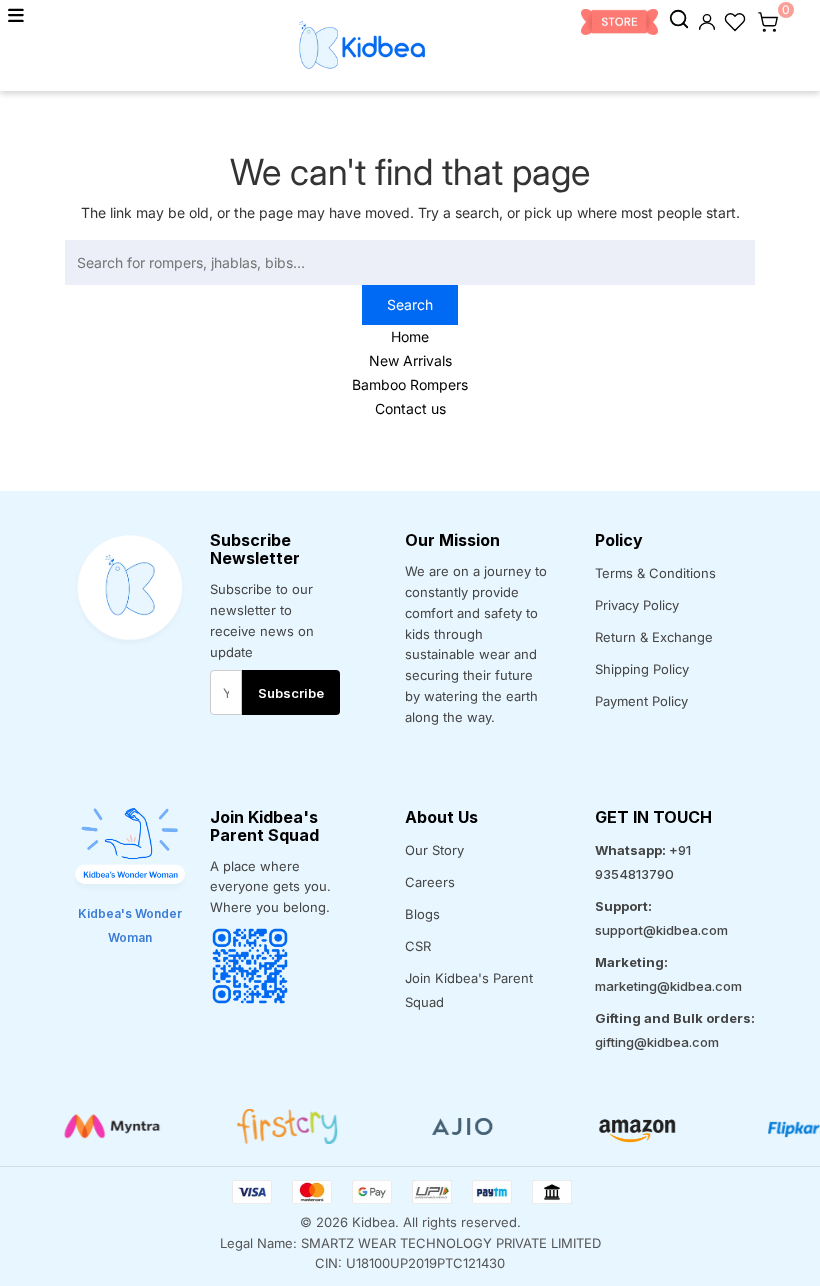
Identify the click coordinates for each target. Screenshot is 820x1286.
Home (410, 336)
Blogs (422, 914)
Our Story (434, 850)
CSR (418, 946)
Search (410, 304)
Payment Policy (641, 701)
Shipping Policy (642, 669)
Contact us (410, 408)
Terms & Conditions (655, 573)
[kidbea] (679, 20)
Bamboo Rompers (410, 384)
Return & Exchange (654, 637)
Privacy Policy (637, 605)
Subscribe (291, 693)
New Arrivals (410, 360)
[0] (768, 20)
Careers (430, 882)
